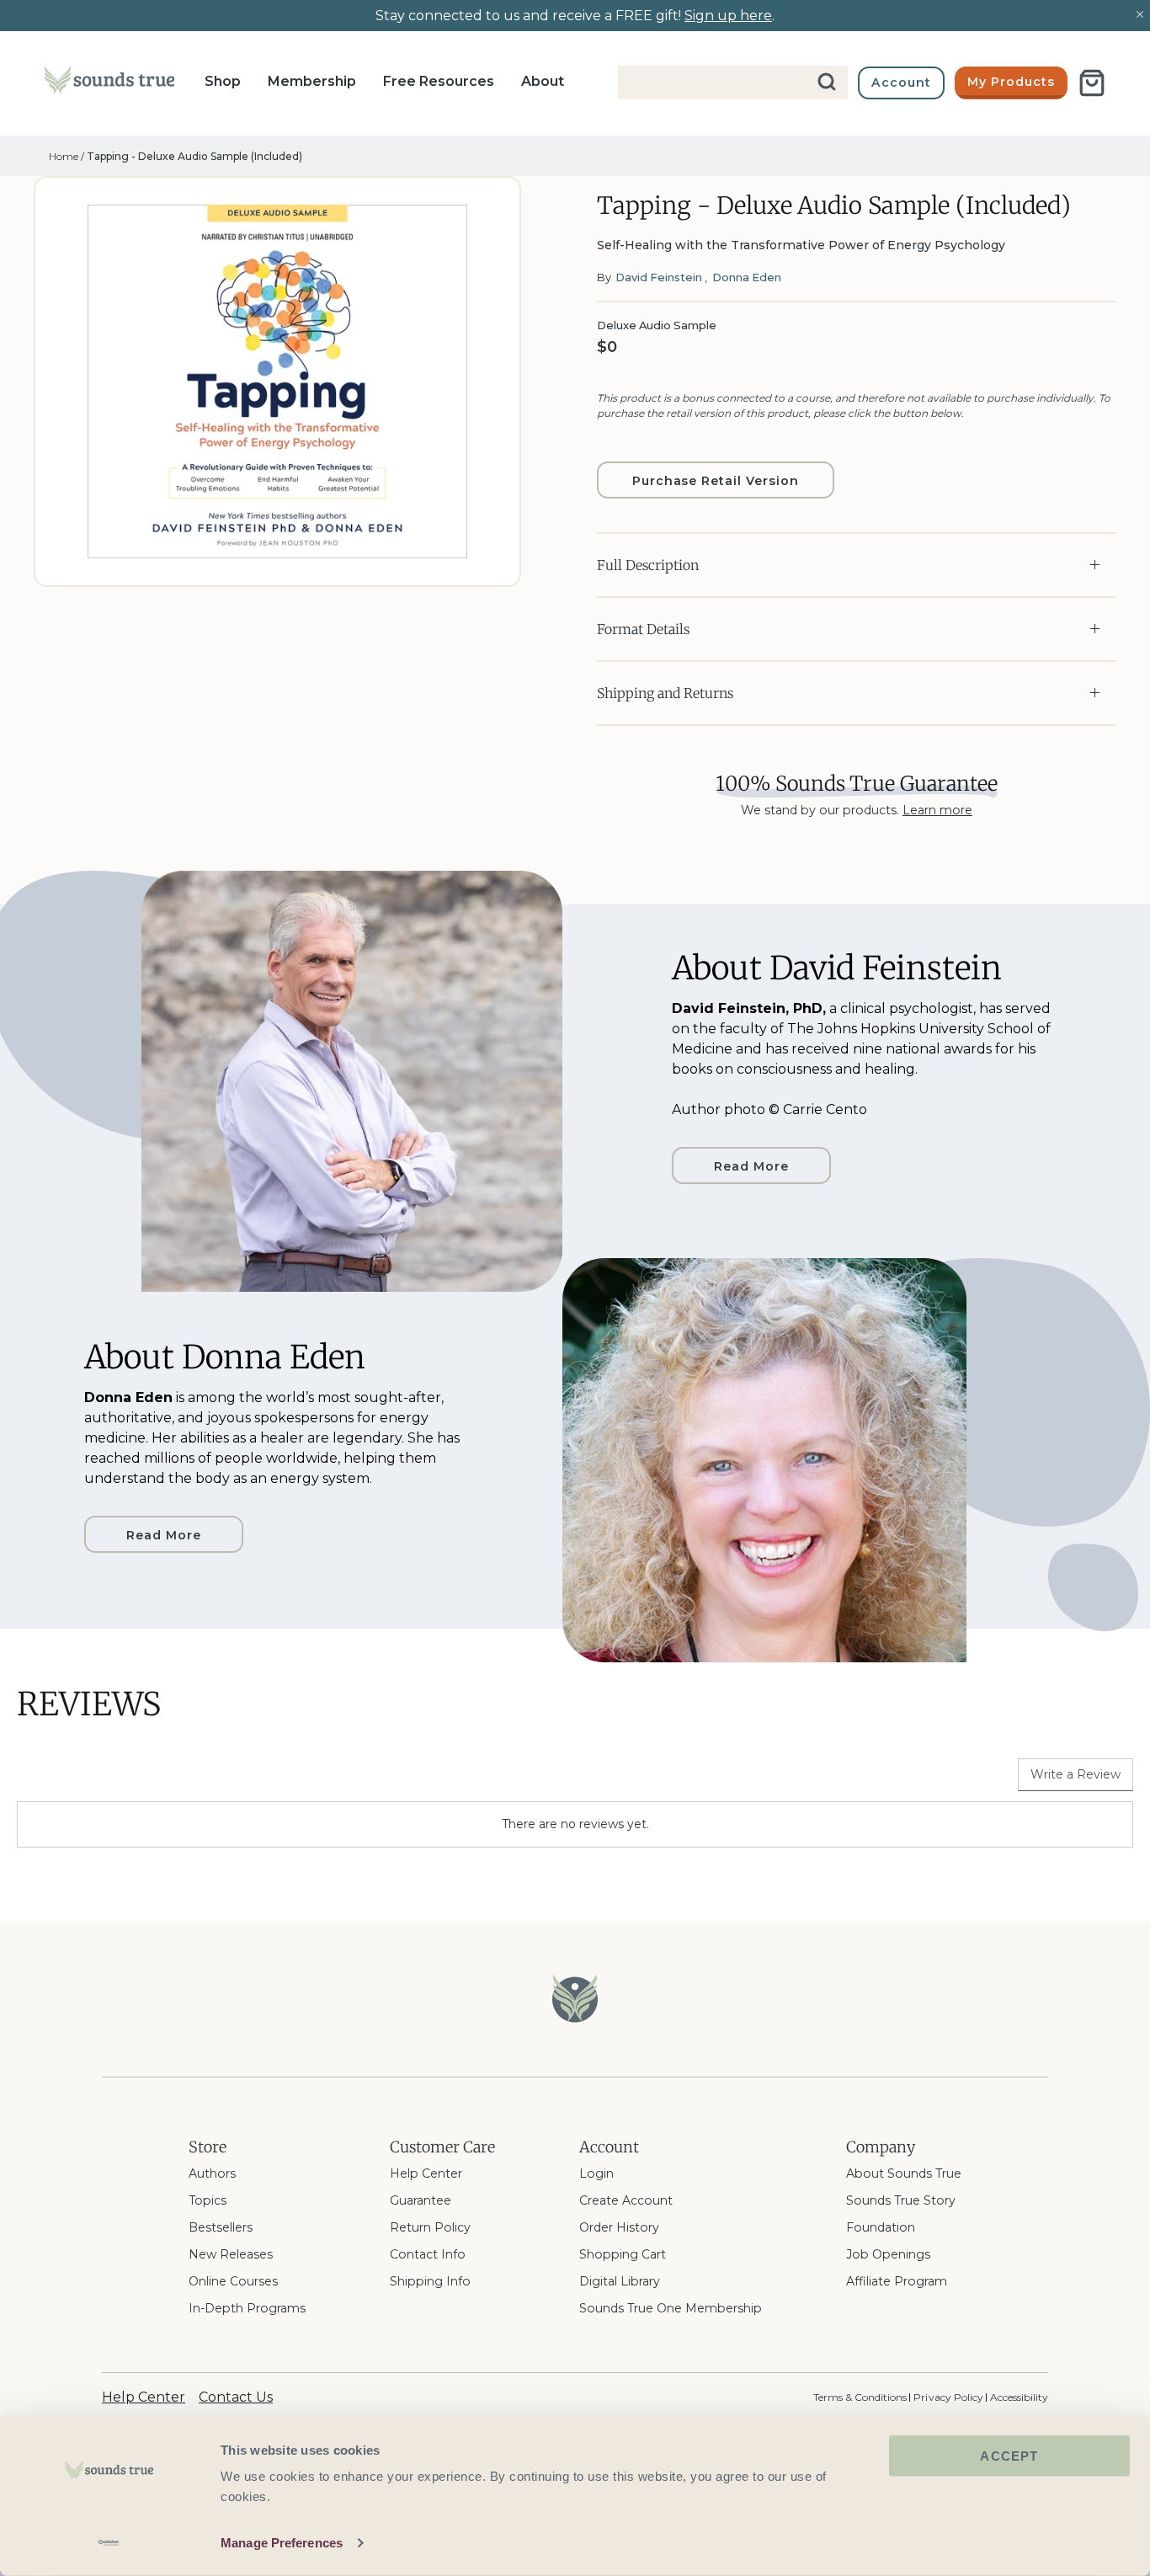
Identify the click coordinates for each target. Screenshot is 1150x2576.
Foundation (881, 2227)
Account (901, 83)
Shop (223, 81)
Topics (208, 2200)
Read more (751, 1166)
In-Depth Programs (247, 2308)
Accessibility (1019, 2397)
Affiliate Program (897, 2281)
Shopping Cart (623, 2254)
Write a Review (1075, 1774)
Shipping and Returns (665, 693)
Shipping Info (430, 2281)
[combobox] (733, 83)
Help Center (426, 2173)
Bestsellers (221, 2227)
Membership (312, 81)
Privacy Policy (948, 2397)
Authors (212, 2173)
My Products (1011, 82)
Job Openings (888, 2254)
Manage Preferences (282, 2543)
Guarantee (421, 2200)
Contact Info (428, 2254)
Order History (619, 2227)
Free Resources (439, 81)
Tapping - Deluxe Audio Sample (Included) (194, 156)
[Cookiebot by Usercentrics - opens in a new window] (109, 2543)
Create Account (626, 2200)
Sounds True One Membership (671, 2308)
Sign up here (728, 16)
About (543, 81)
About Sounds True (904, 2173)
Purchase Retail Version (716, 481)
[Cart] (1092, 83)
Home (64, 156)
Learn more (937, 810)
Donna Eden (747, 277)
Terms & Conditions (860, 2397)
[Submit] (828, 83)
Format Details (643, 629)
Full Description (648, 565)
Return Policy (430, 2227)
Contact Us (236, 2397)
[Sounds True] (109, 83)
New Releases (231, 2254)
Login (596, 2173)
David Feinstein (659, 277)
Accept (1009, 2456)
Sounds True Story (901, 2200)
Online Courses (233, 2281)
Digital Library (620, 2281)
